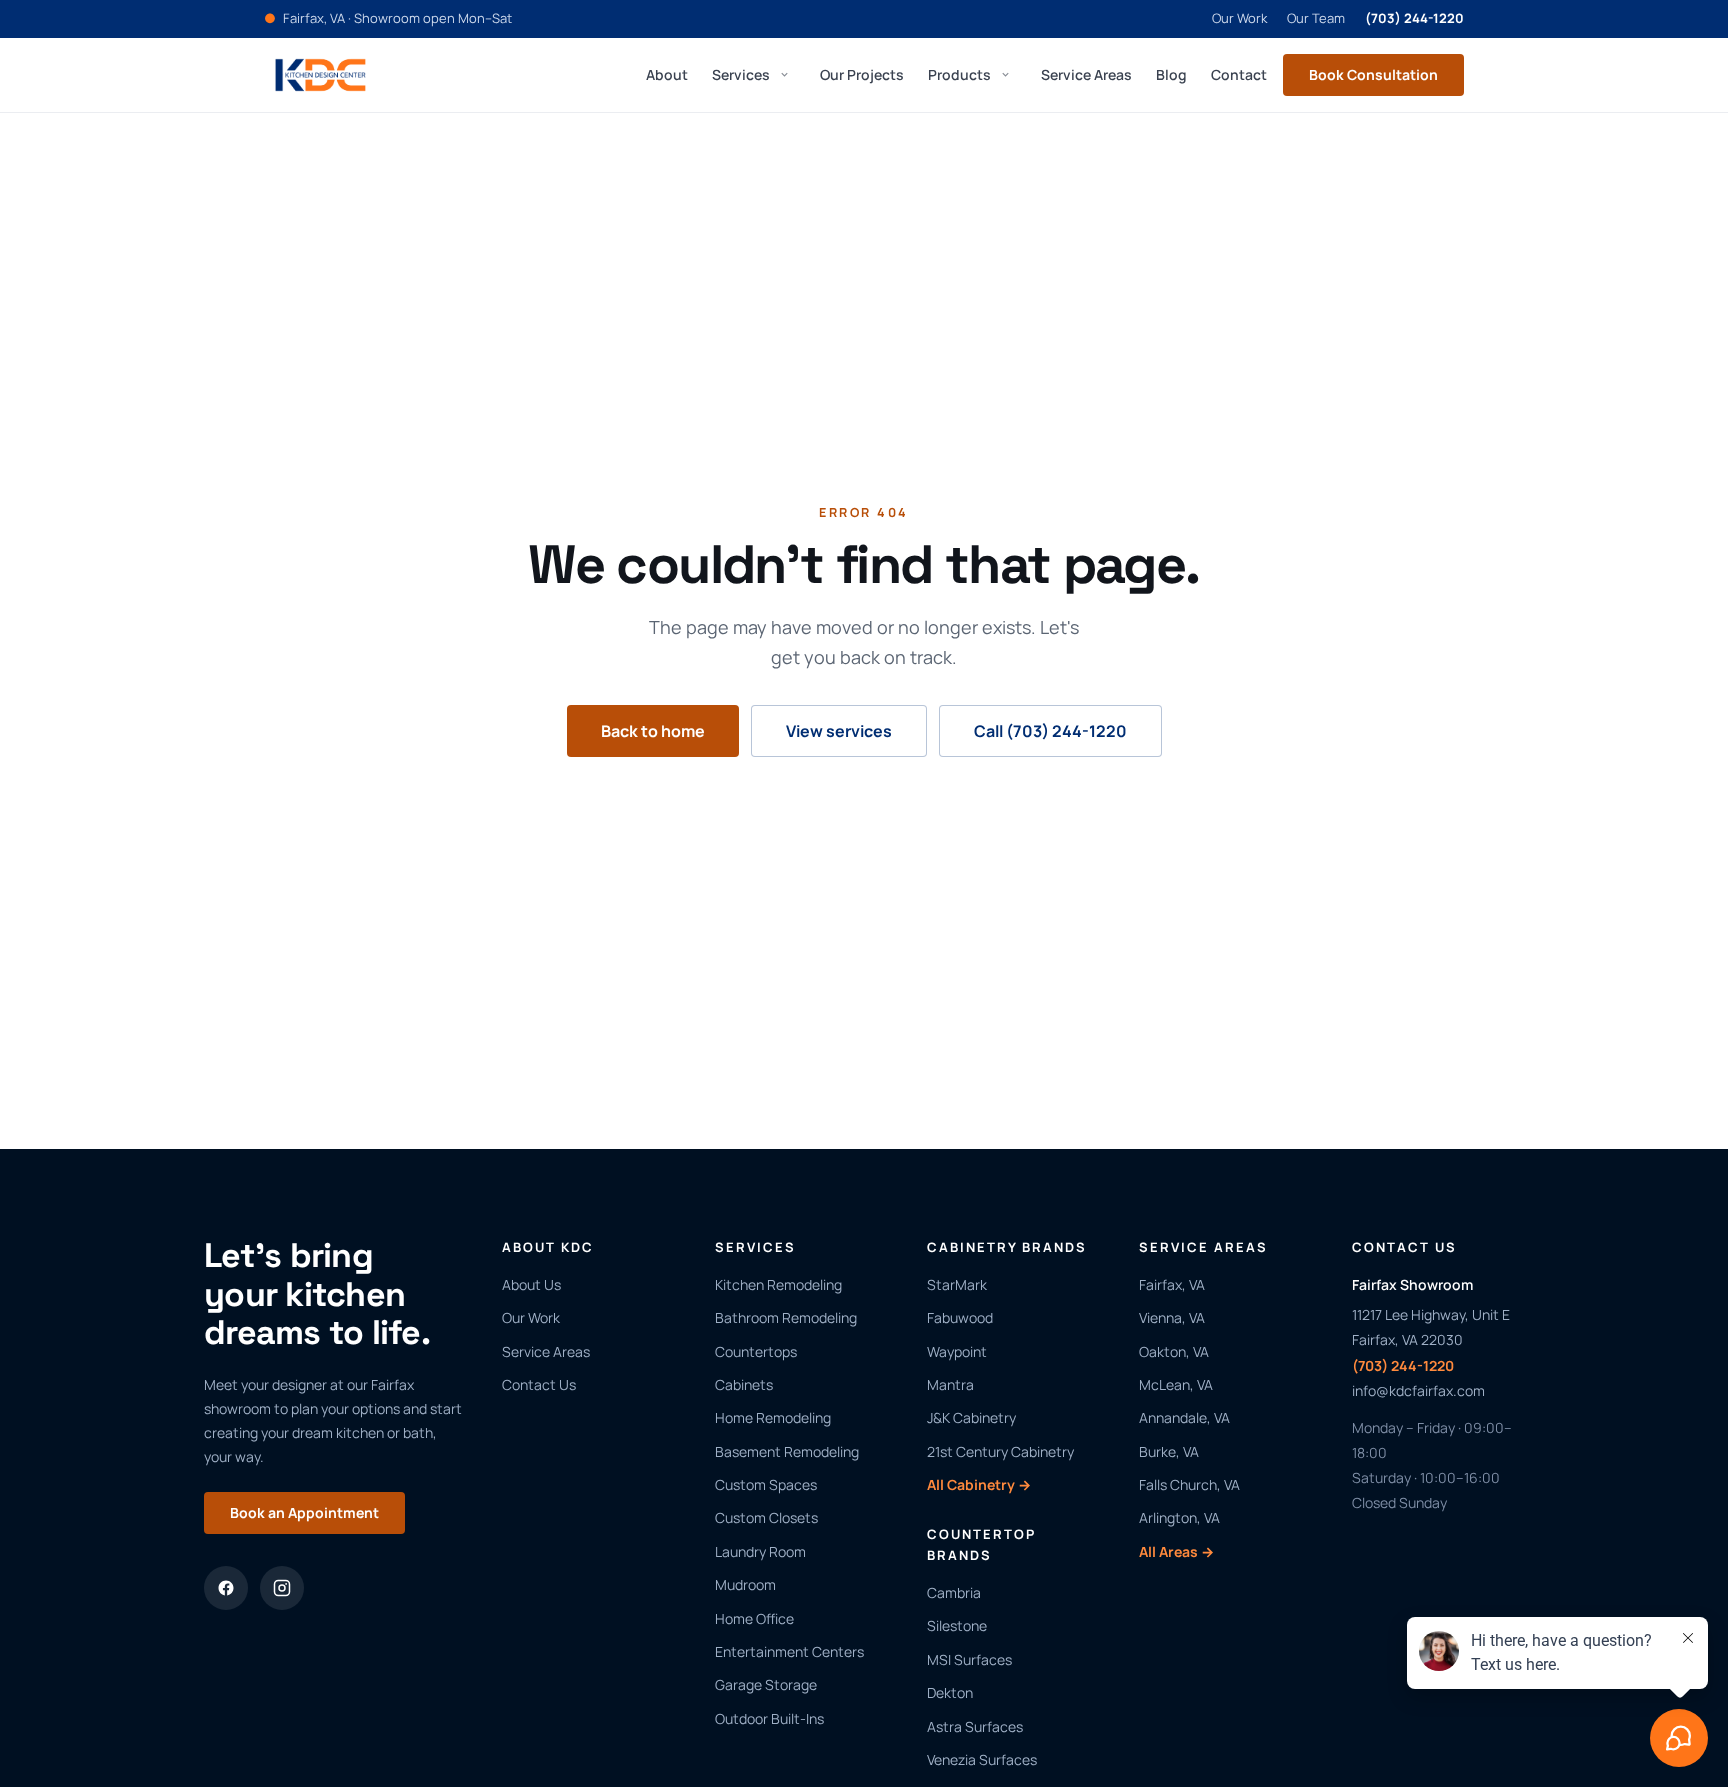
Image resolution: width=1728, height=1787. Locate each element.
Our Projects (862, 73)
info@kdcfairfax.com (1418, 1390)
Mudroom (745, 1584)
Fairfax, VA (1172, 1284)
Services (741, 73)
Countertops (756, 1351)
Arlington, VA (1179, 1517)
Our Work (1239, 18)
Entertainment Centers (789, 1651)
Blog (1171, 73)
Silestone (957, 1625)
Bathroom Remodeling (786, 1317)
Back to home (653, 731)
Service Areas (1086, 73)
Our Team (1316, 18)
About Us (531, 1284)
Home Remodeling (773, 1417)
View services (839, 731)
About (667, 73)
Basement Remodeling (787, 1451)
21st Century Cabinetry (1000, 1451)
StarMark (957, 1284)
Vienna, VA (1172, 1317)
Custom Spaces (766, 1484)
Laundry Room (760, 1551)
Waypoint (957, 1351)
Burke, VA (1169, 1451)
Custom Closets (766, 1517)
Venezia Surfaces (982, 1759)
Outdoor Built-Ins (769, 1718)
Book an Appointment (304, 1512)
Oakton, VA (1174, 1351)
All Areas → (1176, 1551)
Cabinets (744, 1384)
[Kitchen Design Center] (320, 75)
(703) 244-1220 (1414, 18)
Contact (1239, 73)
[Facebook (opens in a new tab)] (226, 1588)
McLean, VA (1176, 1384)
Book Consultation (1373, 74)
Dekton (950, 1692)
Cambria (954, 1592)
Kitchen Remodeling (778, 1284)
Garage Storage (766, 1684)
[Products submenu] (1005, 75)
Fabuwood (960, 1317)
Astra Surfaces (975, 1726)
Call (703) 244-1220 (1050, 731)
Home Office (754, 1618)
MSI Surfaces (969, 1659)
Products (959, 73)
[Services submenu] (784, 75)
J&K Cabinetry (971, 1417)
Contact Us (539, 1384)
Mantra (950, 1384)
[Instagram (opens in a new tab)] (282, 1588)
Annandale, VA (1184, 1417)
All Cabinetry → (979, 1484)
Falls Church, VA (1189, 1484)
